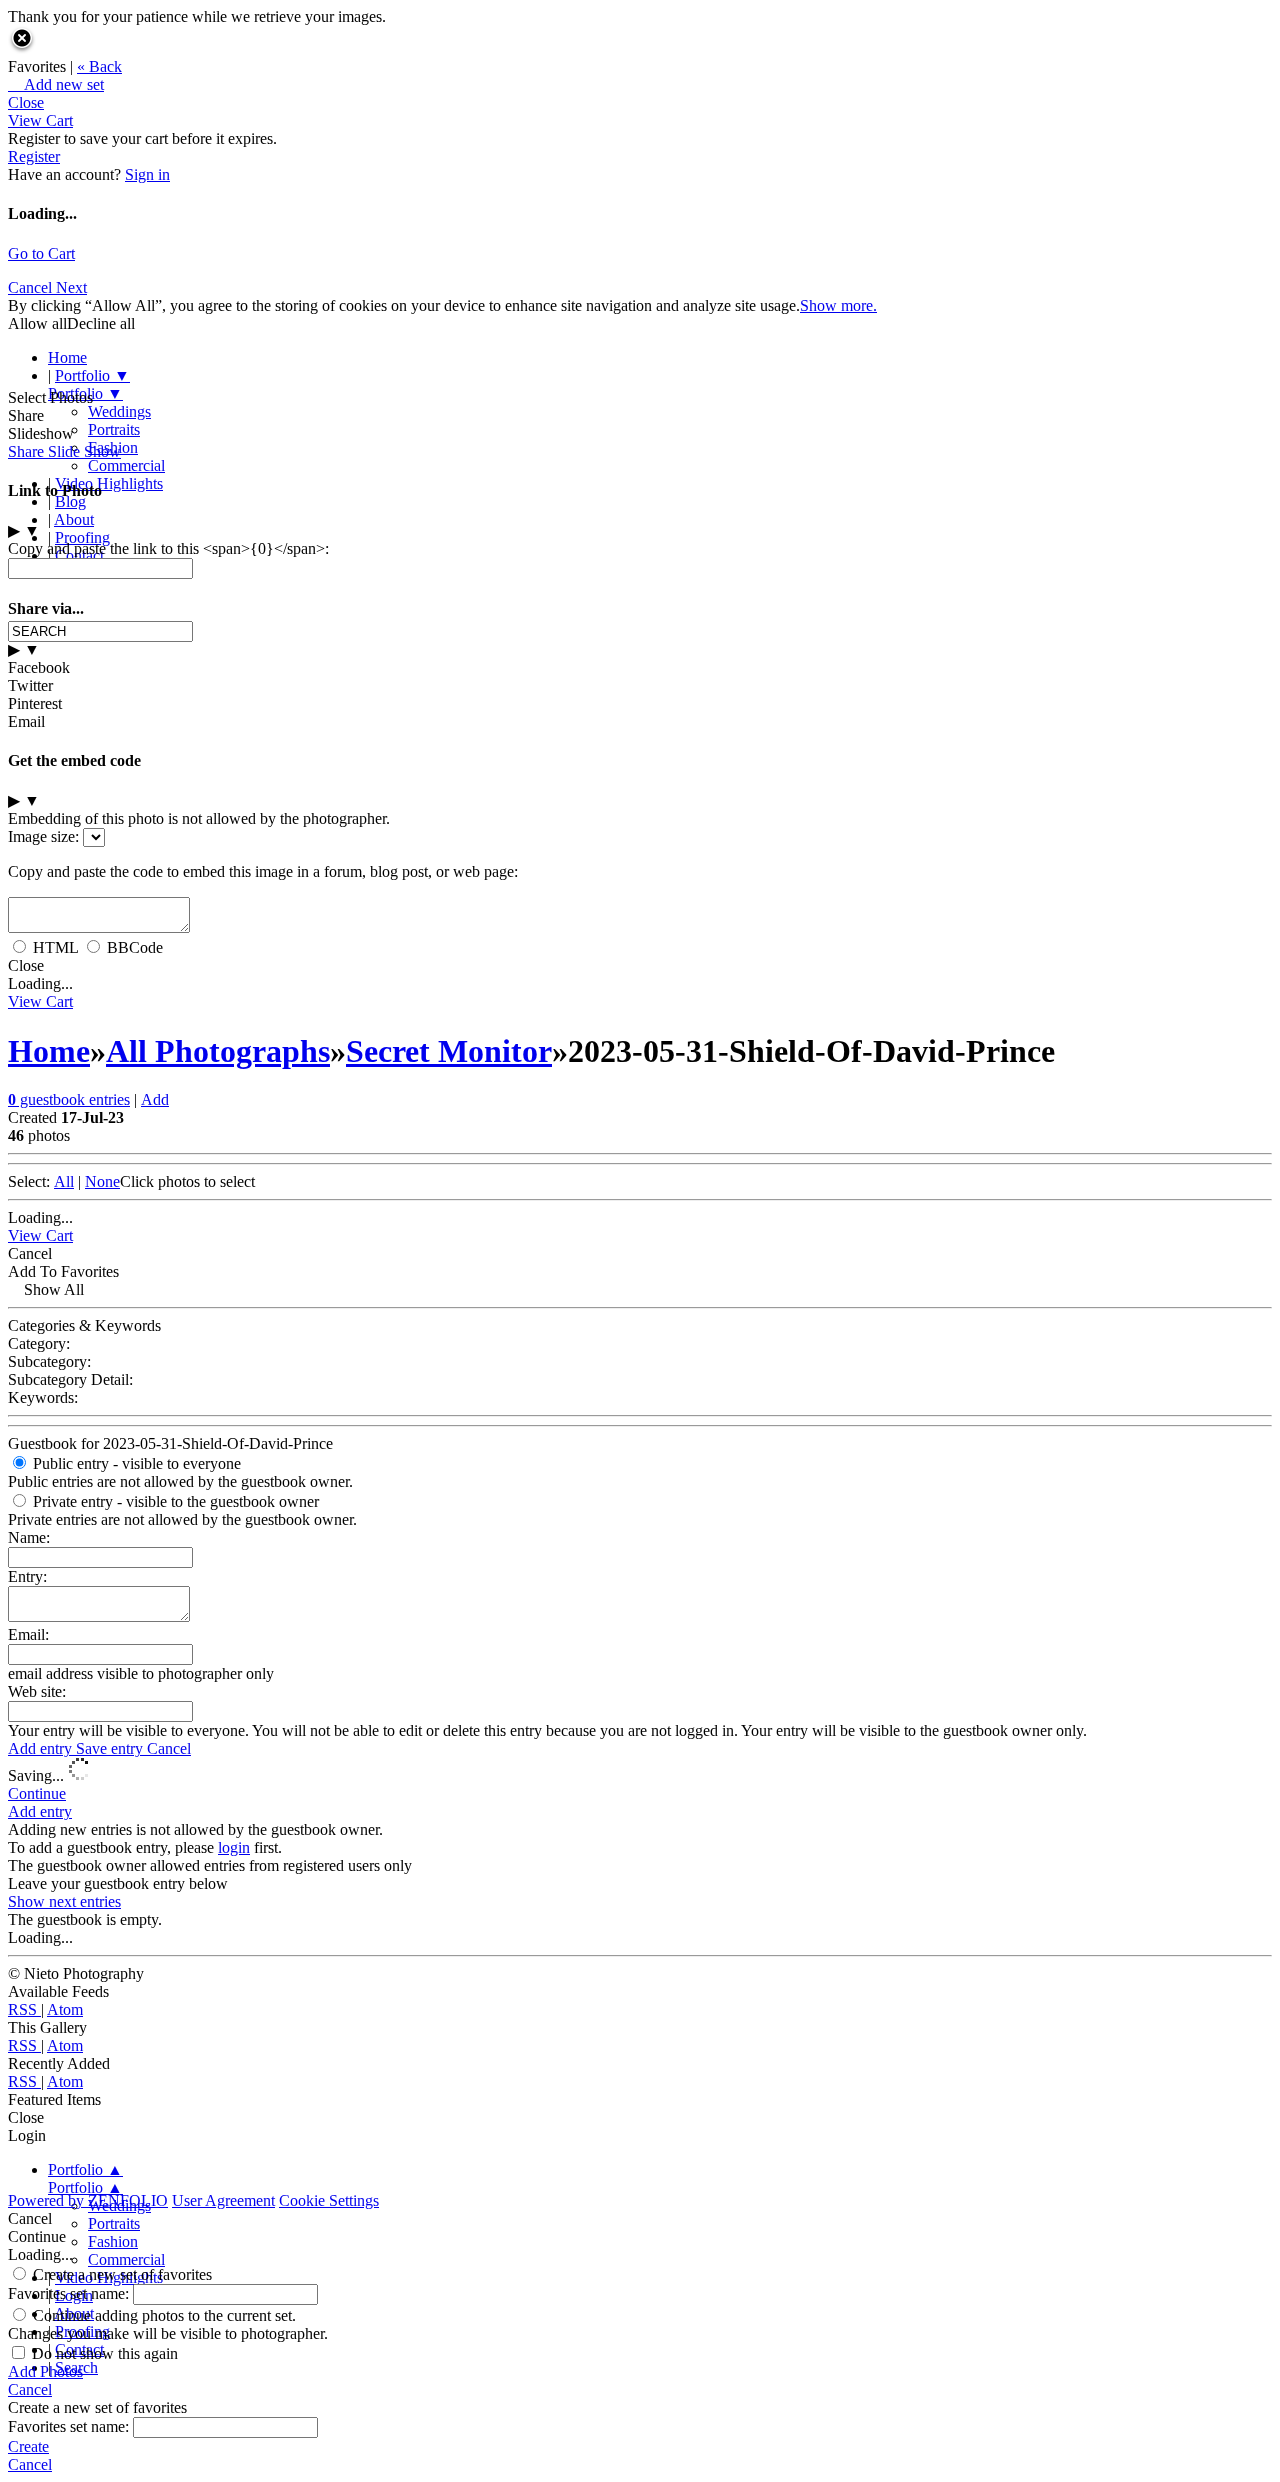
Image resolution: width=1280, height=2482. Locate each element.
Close (26, 102)
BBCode (135, 947)
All (64, 1181)
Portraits (114, 429)
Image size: (43, 836)
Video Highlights (109, 483)
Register (34, 156)
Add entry (42, 1748)
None (102, 1181)
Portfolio (92, 375)
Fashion (113, 2241)
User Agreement (223, 2200)
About (74, 519)
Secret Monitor (449, 1051)
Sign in (147, 174)
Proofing (82, 537)
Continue (37, 1793)
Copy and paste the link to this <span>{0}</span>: (168, 548)
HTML (55, 947)
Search (76, 2367)
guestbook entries (69, 1099)
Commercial (126, 465)
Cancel (32, 287)
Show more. (838, 305)
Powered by (88, 2200)
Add (155, 1099)
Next (71, 287)
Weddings (119, 411)
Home (67, 357)
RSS (24, 2009)
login (234, 1847)
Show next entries (64, 1901)
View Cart (40, 120)
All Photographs (218, 1051)
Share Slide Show (64, 451)
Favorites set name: (70, 2293)
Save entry (111, 1748)
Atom (65, 2009)
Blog (70, 501)
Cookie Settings (329, 2200)
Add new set (56, 84)
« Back (99, 66)
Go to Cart (41, 253)
